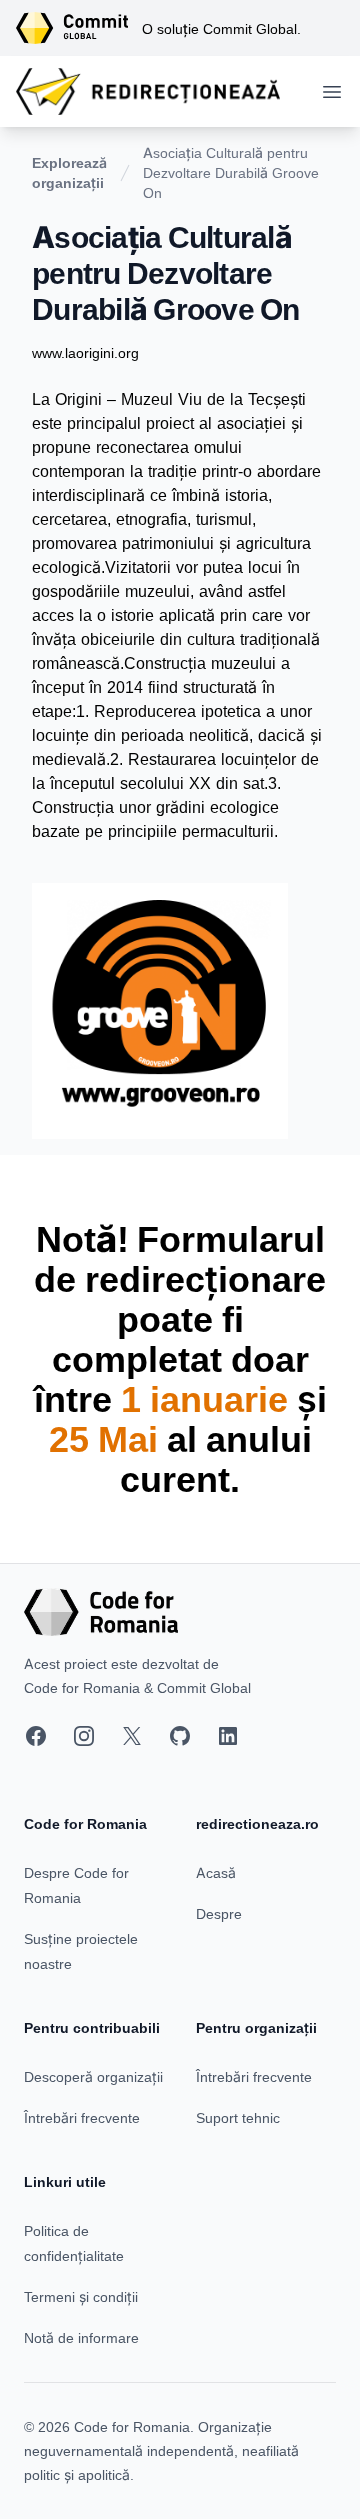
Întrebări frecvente (82, 2117)
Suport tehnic (238, 2117)
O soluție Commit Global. (221, 28)
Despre (219, 1913)
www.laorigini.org (85, 352)
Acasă (216, 1872)
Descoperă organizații (93, 2076)
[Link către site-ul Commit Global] (79, 28)
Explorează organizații (69, 172)
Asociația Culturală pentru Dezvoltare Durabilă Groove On (231, 172)
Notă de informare (81, 2337)
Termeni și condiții (81, 2296)
